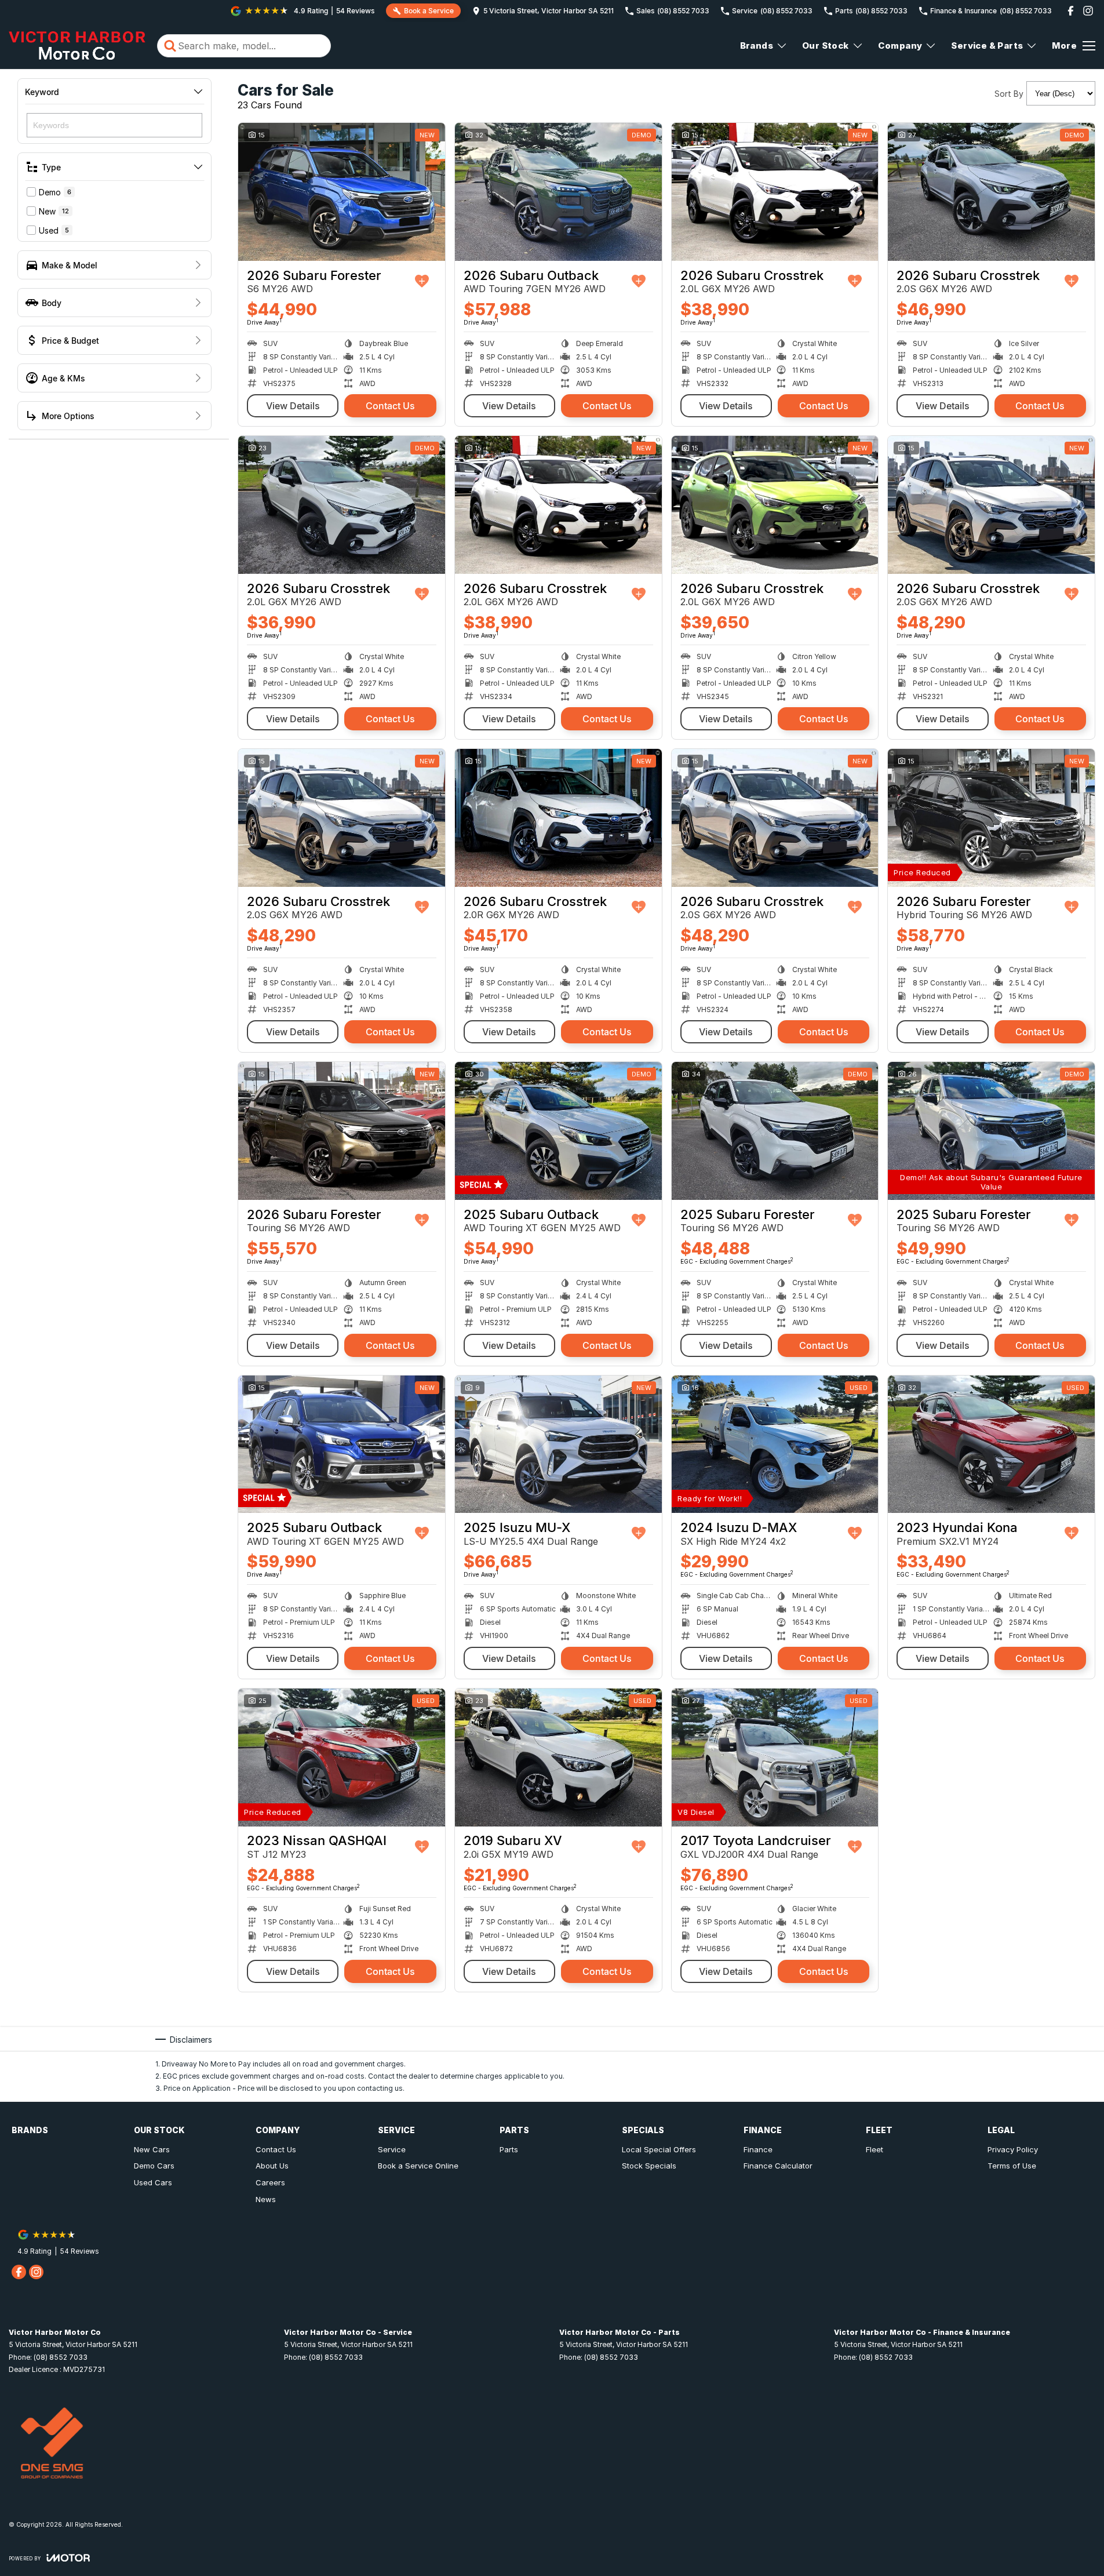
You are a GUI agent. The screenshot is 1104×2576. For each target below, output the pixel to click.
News (266, 2199)
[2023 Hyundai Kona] (991, 1445)
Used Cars (153, 2182)
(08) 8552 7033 (61, 2357)
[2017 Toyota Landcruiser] (775, 1758)
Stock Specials (649, 2166)
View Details (293, 406)
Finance (758, 2149)
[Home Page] (77, 46)
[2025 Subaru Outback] (558, 1131)
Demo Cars (154, 2166)
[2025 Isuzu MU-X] (558, 1445)
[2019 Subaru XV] (558, 1758)
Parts (509, 2149)
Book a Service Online (418, 2166)
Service (392, 2149)
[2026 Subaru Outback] (558, 192)
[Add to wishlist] (422, 281)
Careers (270, 2182)
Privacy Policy (1013, 2149)
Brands (757, 46)
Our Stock (826, 46)
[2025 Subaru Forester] (775, 1131)
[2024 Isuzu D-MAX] (775, 1445)
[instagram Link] (1088, 11)
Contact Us (390, 406)
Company (900, 46)
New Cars (152, 2149)
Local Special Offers (659, 2149)
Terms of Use (1012, 2166)
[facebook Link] (1071, 11)
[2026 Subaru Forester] (342, 192)
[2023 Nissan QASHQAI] (342, 1758)
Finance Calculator (778, 2166)
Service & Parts (987, 46)
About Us (272, 2166)
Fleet (875, 2149)
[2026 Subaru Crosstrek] (775, 192)
